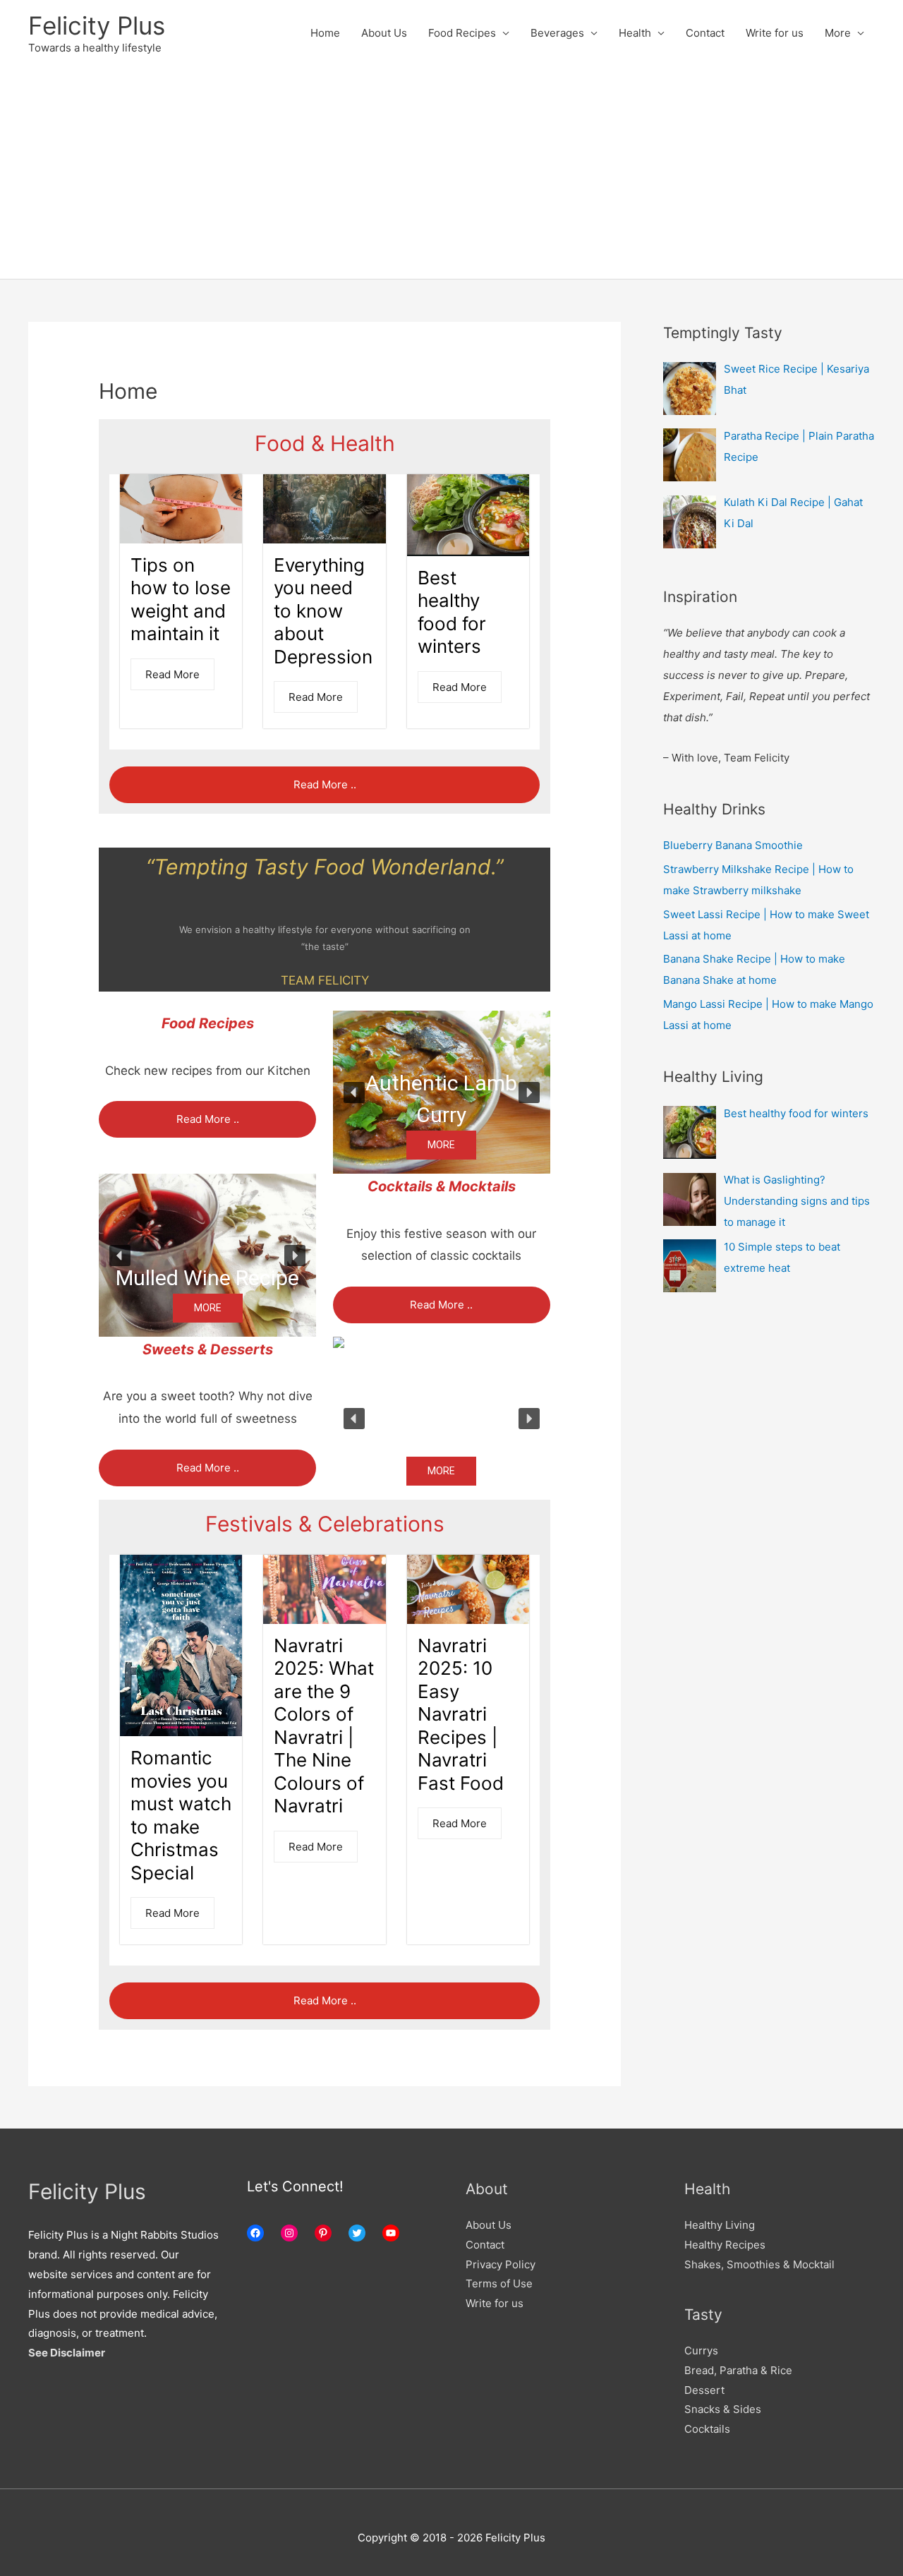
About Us (384, 33)
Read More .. (325, 784)
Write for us (775, 33)
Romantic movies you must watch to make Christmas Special (181, 1815)
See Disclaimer (67, 2353)
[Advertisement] (451, 173)
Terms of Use (499, 2283)
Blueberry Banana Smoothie (733, 845)
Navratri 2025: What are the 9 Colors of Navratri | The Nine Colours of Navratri (324, 1726)
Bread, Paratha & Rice (738, 2370)
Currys (701, 2351)
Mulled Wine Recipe (207, 1278)
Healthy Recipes (725, 2245)
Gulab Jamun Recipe (442, 1425)
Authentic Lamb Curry (441, 1099)
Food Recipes (462, 33)
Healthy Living (720, 2225)
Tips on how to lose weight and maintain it (181, 600)
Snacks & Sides (723, 2409)
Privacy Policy (501, 2264)
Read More (172, 674)
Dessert (704, 2390)
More (838, 33)
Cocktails (707, 2429)
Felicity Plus (97, 25)
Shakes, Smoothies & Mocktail (759, 2264)
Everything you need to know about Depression (323, 611)
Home (325, 33)
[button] (442, 1092)
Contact (705, 33)
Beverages (557, 33)
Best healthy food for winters (452, 612)
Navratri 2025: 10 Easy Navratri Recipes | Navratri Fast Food (461, 1714)
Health (635, 33)
